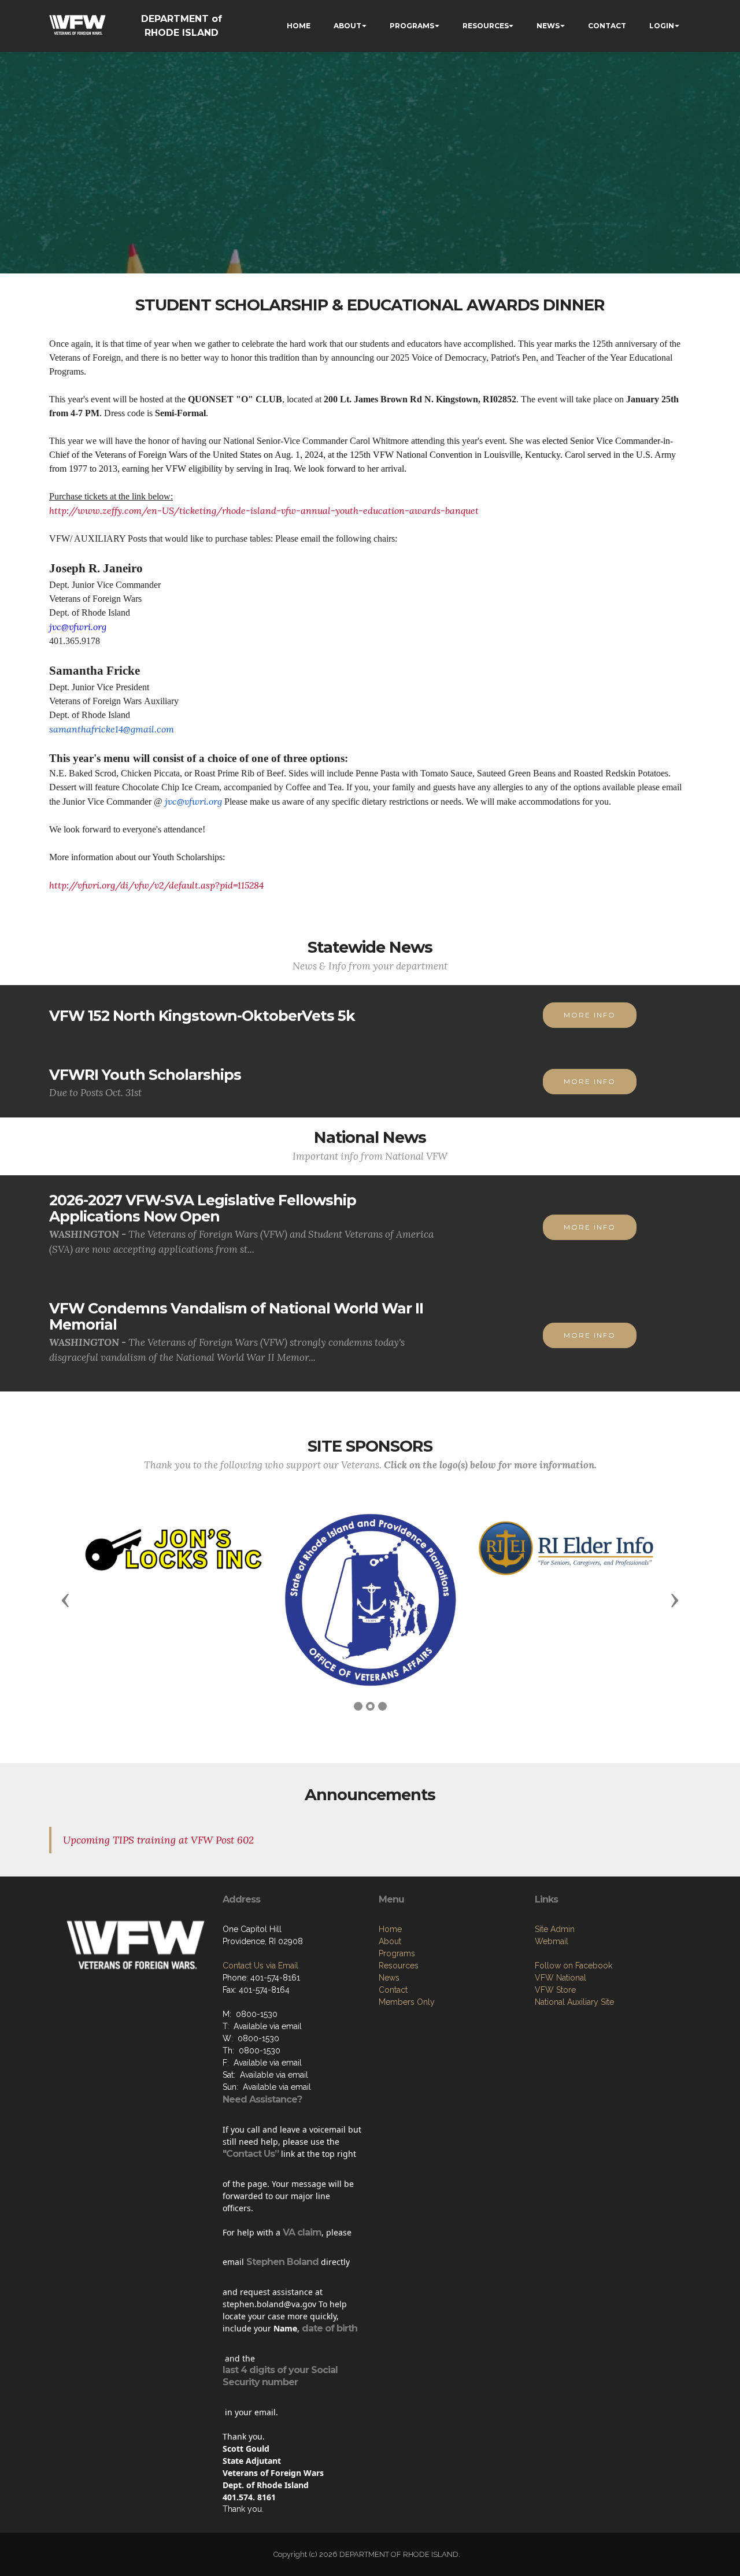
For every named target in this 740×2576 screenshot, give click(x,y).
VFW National (560, 1978)
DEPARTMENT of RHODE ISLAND (182, 26)
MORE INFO (590, 1015)
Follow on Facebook (573, 1966)
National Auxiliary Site (574, 2002)
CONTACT (607, 26)
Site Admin (555, 1929)
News (389, 1978)
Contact (393, 1990)
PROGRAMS (412, 26)
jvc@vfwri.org (78, 627)
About (390, 1941)
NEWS (548, 26)
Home (390, 1929)
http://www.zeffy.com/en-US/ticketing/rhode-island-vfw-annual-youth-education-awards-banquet (264, 510)
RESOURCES (486, 26)
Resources (399, 1966)
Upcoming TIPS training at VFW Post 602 (158, 1840)
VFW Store (555, 1990)
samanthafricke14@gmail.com (112, 729)
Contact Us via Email (260, 1966)
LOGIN (662, 26)
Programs (397, 1953)
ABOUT (347, 26)
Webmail (552, 1941)
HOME (299, 26)
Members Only (407, 2002)
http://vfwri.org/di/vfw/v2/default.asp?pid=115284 (156, 885)
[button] (65, 1600)
